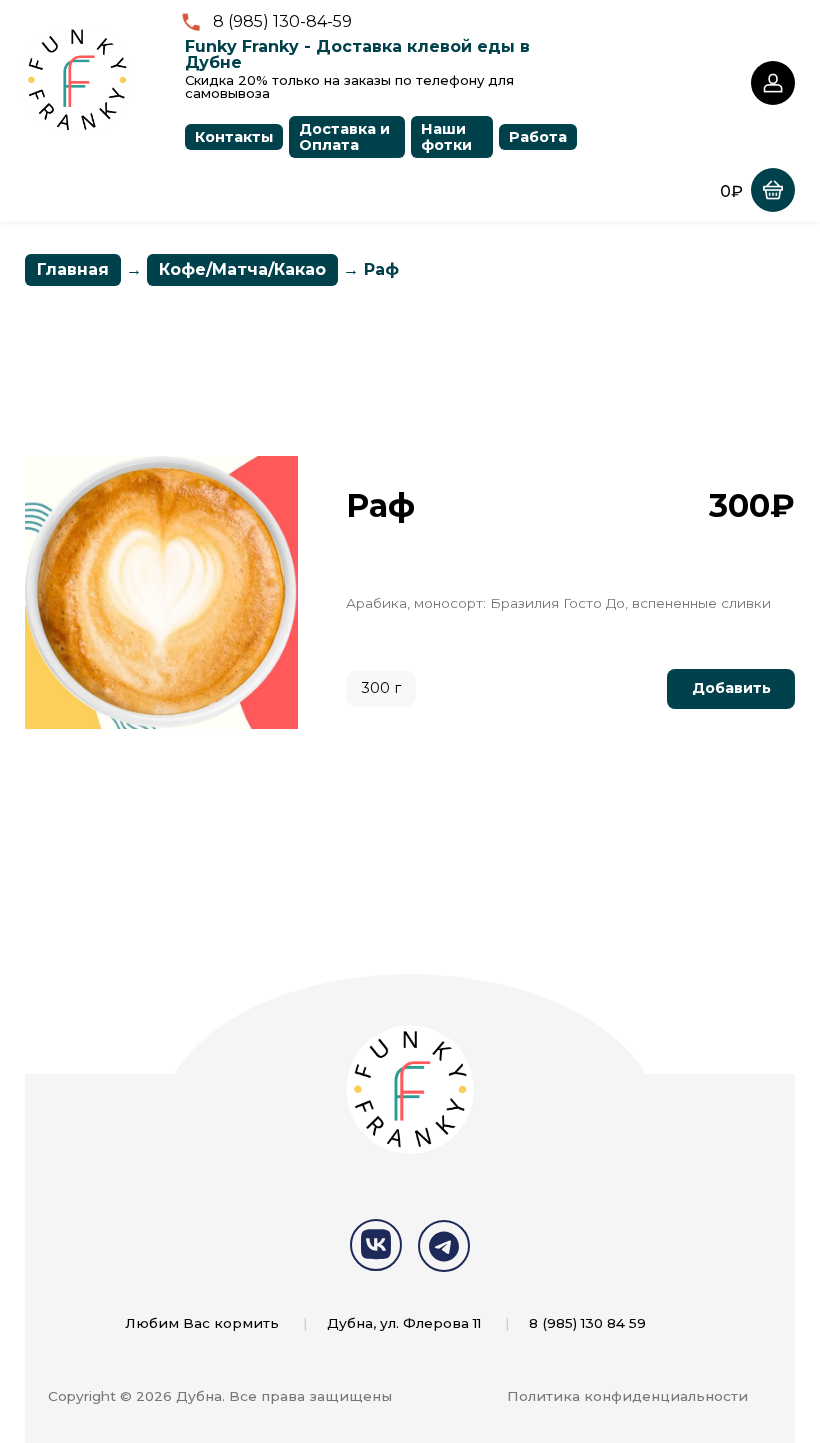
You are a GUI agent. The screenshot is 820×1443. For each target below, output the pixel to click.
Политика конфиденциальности (627, 1396)
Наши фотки (446, 137)
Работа (538, 137)
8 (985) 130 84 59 (587, 1323)
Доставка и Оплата (344, 137)
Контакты (234, 137)
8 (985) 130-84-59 (282, 22)
